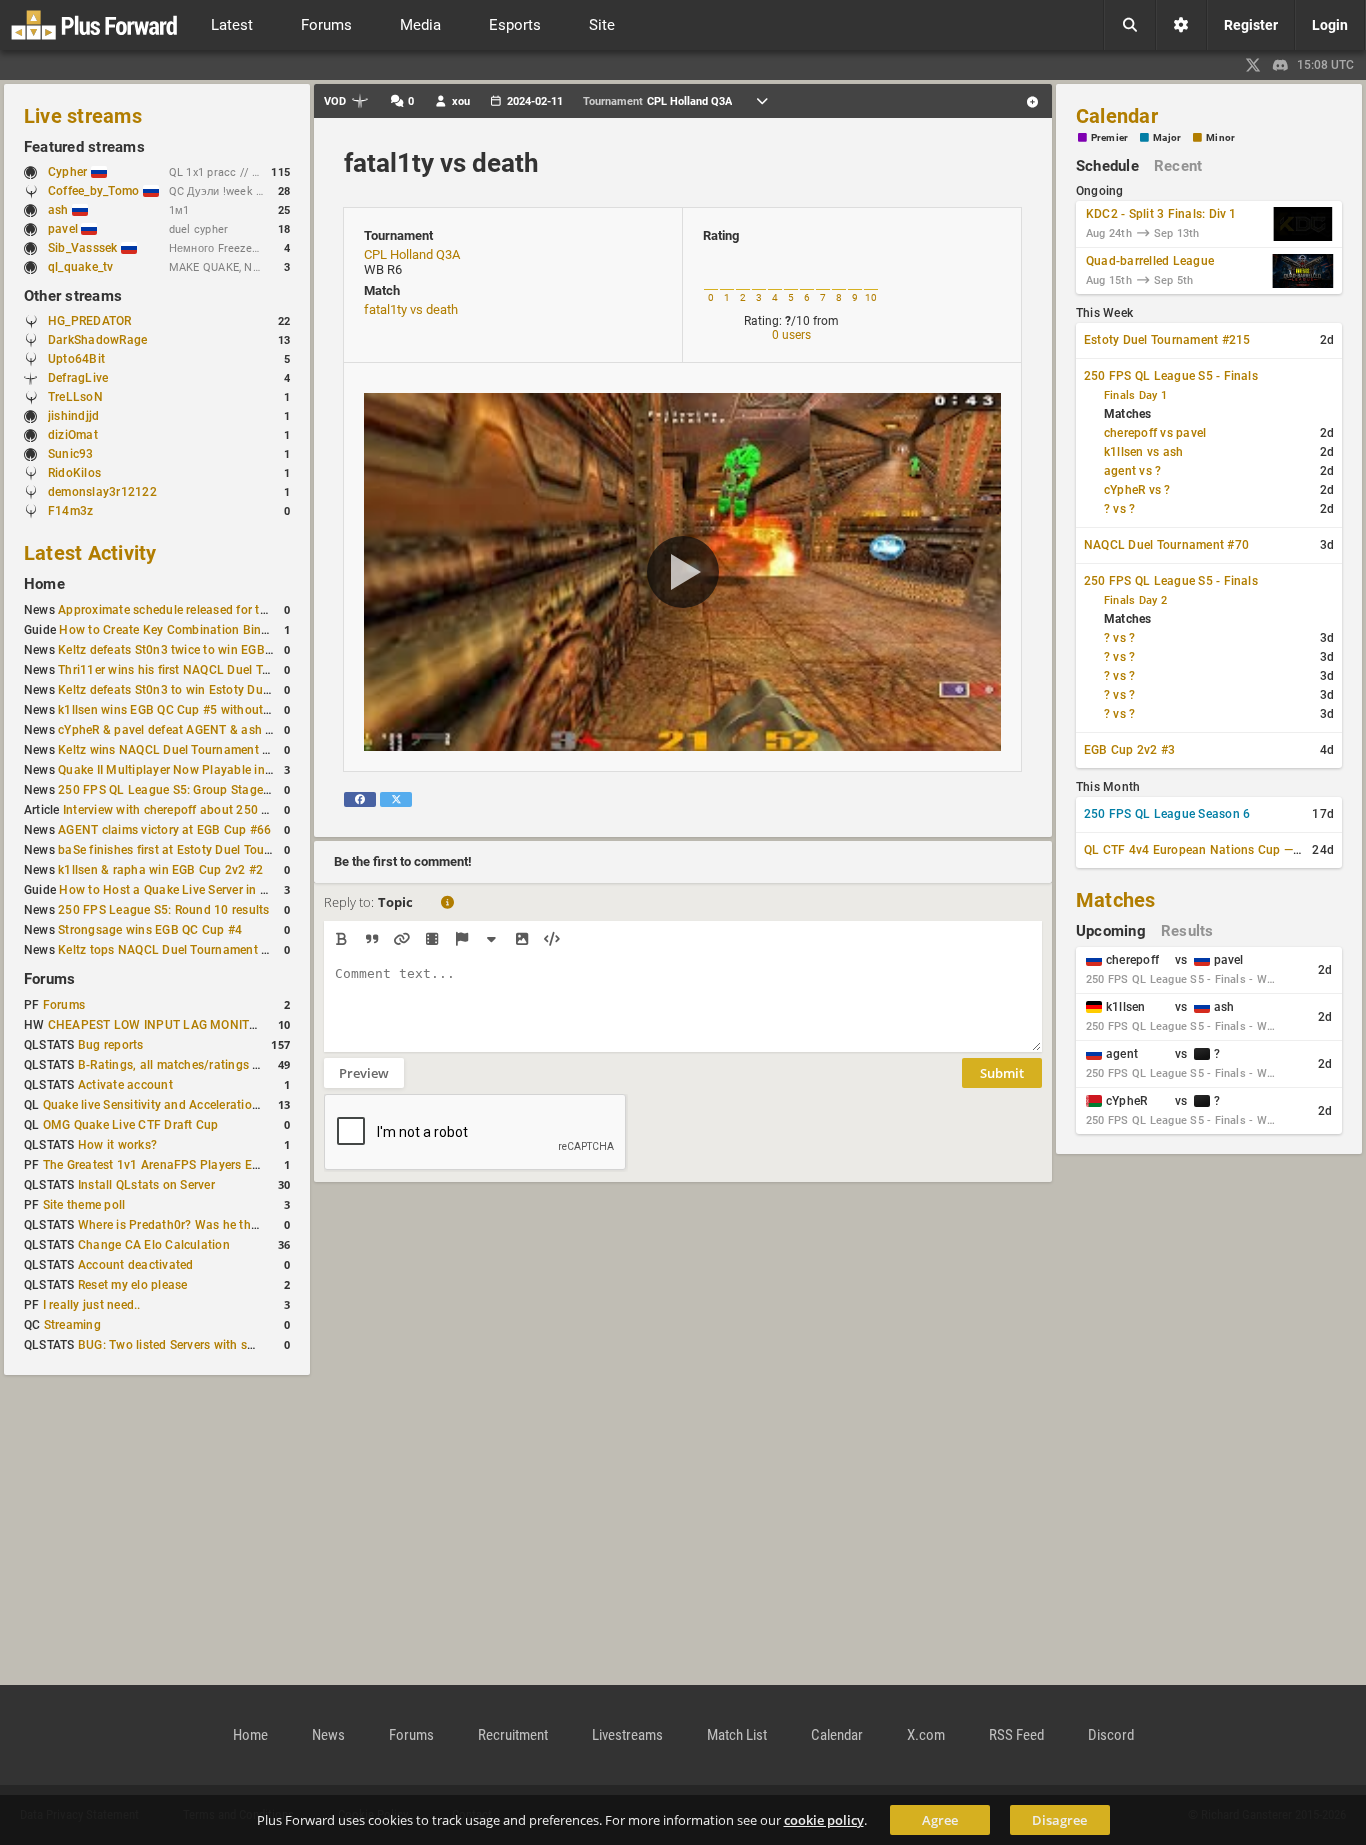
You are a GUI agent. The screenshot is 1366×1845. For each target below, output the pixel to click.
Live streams (83, 116)
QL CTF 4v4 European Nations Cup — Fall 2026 (1216, 850)
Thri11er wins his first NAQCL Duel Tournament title (202, 670)
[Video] (431, 939)
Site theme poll (84, 1205)
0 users (791, 335)
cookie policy (824, 1820)
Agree (940, 1820)
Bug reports (111, 1045)
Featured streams (84, 147)
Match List (737, 1735)
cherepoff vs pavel (1155, 433)
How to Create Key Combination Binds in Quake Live (206, 630)
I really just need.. (92, 1305)
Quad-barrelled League (1150, 261)
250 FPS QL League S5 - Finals (1171, 376)
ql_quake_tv (81, 267)
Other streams (73, 296)
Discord (1111, 1735)
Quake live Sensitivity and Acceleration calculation (184, 1105)
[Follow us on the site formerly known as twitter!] (1253, 65)
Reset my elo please (133, 1285)
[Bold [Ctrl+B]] (341, 939)
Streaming (72, 1325)
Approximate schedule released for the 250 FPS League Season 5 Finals (259, 610)
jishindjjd (73, 416)
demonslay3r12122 (102, 492)
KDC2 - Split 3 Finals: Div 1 (1161, 214)
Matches (1116, 900)
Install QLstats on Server (146, 1185)
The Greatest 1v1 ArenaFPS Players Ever (156, 1165)
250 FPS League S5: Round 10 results (163, 910)
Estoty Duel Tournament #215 (1167, 340)
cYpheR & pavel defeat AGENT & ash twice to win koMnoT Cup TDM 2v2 (260, 730)
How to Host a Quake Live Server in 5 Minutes (187, 890)
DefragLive (78, 378)
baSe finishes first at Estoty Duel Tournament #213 (200, 850)
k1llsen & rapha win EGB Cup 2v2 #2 (160, 870)
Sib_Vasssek (84, 248)
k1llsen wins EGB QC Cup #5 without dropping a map (207, 710)
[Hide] (491, 939)
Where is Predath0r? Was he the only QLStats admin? (227, 1225)
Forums (49, 979)
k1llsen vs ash (1143, 452)
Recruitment (513, 1735)
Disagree (1059, 1820)
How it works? (117, 1145)
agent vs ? (1132, 471)
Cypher (69, 172)
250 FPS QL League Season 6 (1167, 814)
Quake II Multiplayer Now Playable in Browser (186, 770)
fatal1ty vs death (441, 163)
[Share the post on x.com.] (396, 799)
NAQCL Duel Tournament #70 (1166, 545)
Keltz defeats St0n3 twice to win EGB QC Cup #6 (193, 650)
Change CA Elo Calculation (154, 1245)
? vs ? (1119, 509)
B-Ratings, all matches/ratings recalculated (199, 1065)
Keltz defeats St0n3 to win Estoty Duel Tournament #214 (216, 690)
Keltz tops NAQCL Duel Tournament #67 (170, 950)
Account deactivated (136, 1265)
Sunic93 (71, 454)
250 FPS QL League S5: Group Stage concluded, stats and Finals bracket (262, 790)
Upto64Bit (76, 359)
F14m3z (70, 511)
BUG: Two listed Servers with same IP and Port (208, 1345)
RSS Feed (1016, 1735)
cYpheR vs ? (1137, 490)
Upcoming (1111, 931)
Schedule (1107, 166)
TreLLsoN (75, 397)
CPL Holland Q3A (412, 254)
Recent (1178, 166)
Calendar (1117, 116)
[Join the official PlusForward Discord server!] (1281, 65)
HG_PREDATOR (90, 321)
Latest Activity (90, 553)
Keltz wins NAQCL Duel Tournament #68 (171, 750)
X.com (926, 1735)
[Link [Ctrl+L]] (401, 939)
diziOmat (73, 435)
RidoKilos (74, 473)
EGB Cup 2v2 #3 (1129, 750)
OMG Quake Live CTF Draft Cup (131, 1125)
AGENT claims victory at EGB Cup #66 (164, 830)
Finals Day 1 (1135, 395)
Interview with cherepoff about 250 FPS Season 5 (201, 810)
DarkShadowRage (97, 340)
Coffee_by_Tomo (95, 191)
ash (60, 210)
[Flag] (461, 939)
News (328, 1735)
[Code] (551, 939)
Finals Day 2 (1135, 600)
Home (44, 584)
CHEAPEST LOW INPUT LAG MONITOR (156, 1025)
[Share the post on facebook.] (360, 799)
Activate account (125, 1085)
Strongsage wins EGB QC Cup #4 (150, 930)
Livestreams (627, 1735)
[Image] (521, 939)
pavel (64, 229)
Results (1187, 931)
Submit (1002, 1073)
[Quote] (371, 939)
